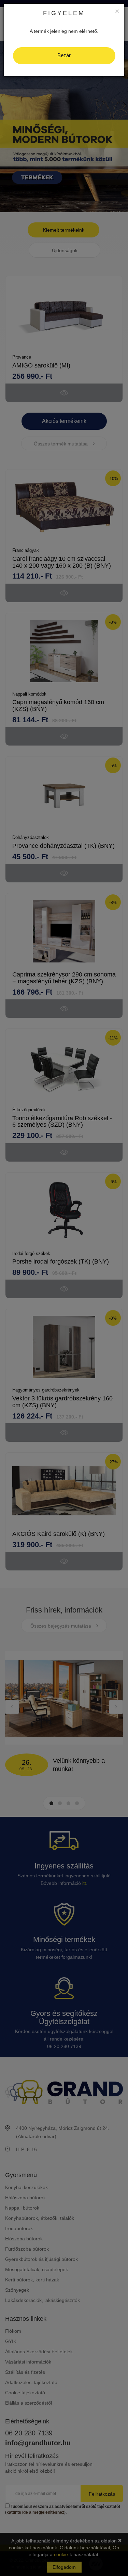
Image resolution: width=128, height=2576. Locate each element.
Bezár (64, 55)
